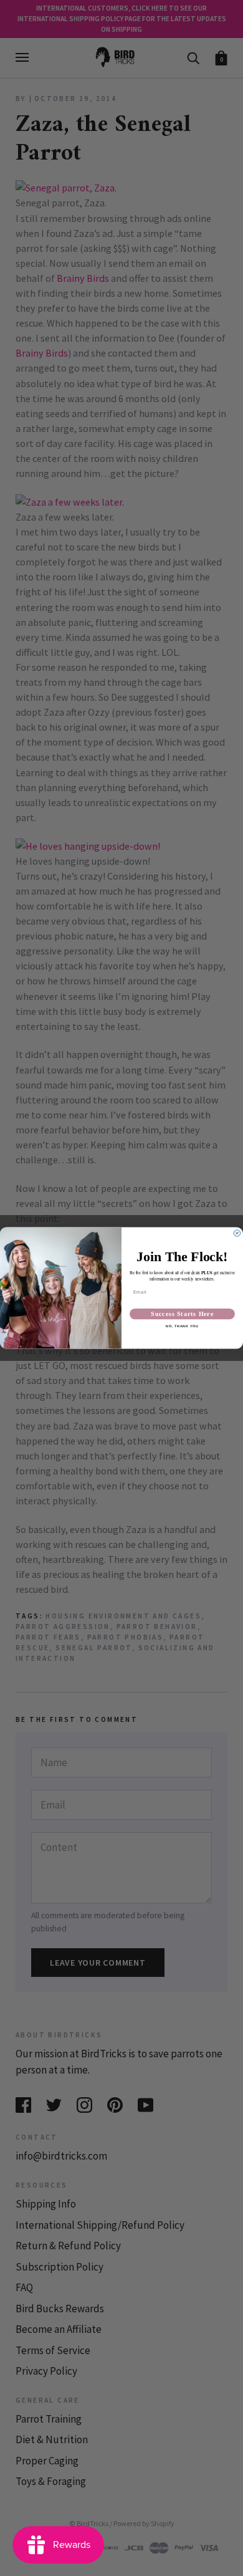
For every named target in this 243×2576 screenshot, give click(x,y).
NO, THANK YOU (182, 1326)
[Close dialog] (237, 1233)
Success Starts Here (182, 1314)
